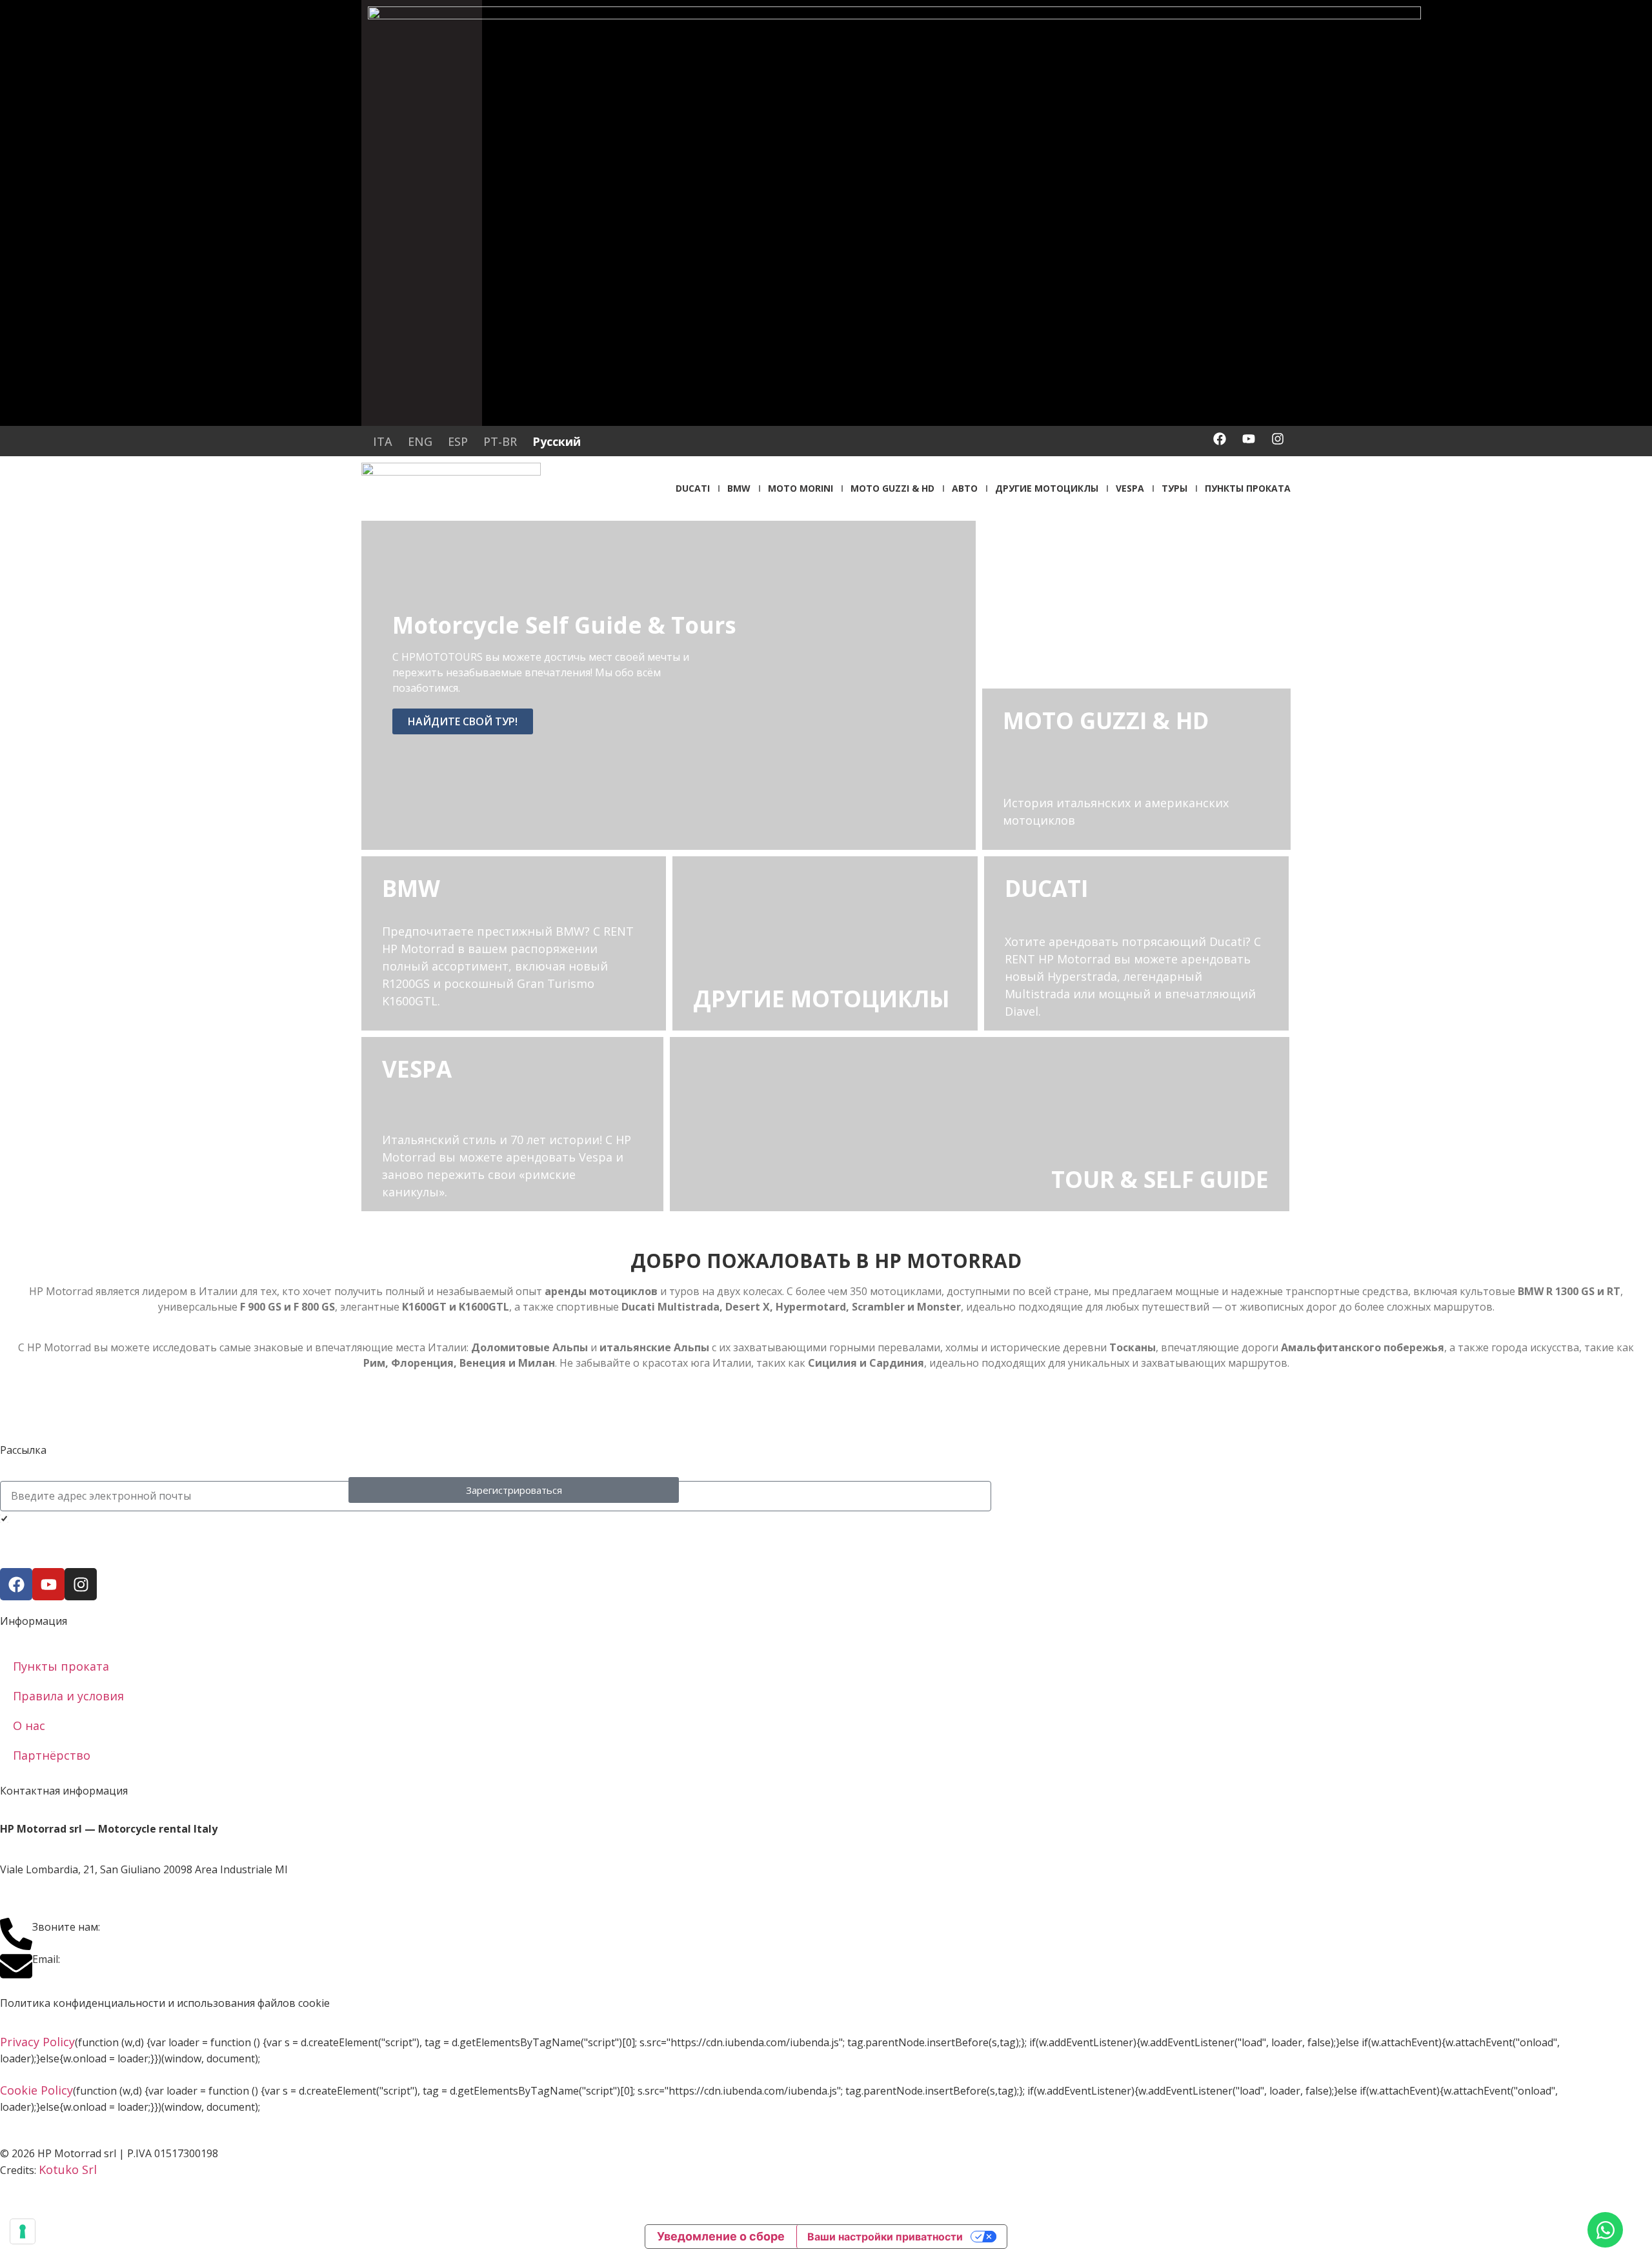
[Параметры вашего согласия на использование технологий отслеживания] (23, 2231)
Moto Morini (801, 488)
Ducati (693, 488)
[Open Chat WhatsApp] (1605, 2230)
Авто (965, 488)
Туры (1174, 488)
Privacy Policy (37, 2042)
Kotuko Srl (68, 2169)
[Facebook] (1220, 439)
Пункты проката (1248, 488)
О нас (29, 1726)
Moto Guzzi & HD (892, 488)
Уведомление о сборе (721, 2236)
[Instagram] (1278, 439)
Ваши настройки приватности (885, 2237)
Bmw (739, 488)
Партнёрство (52, 1755)
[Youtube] (1249, 439)
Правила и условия (68, 1696)
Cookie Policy (36, 2090)
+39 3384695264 (146, 1926)
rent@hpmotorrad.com (127, 1958)
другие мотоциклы (1047, 488)
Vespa (1130, 488)
